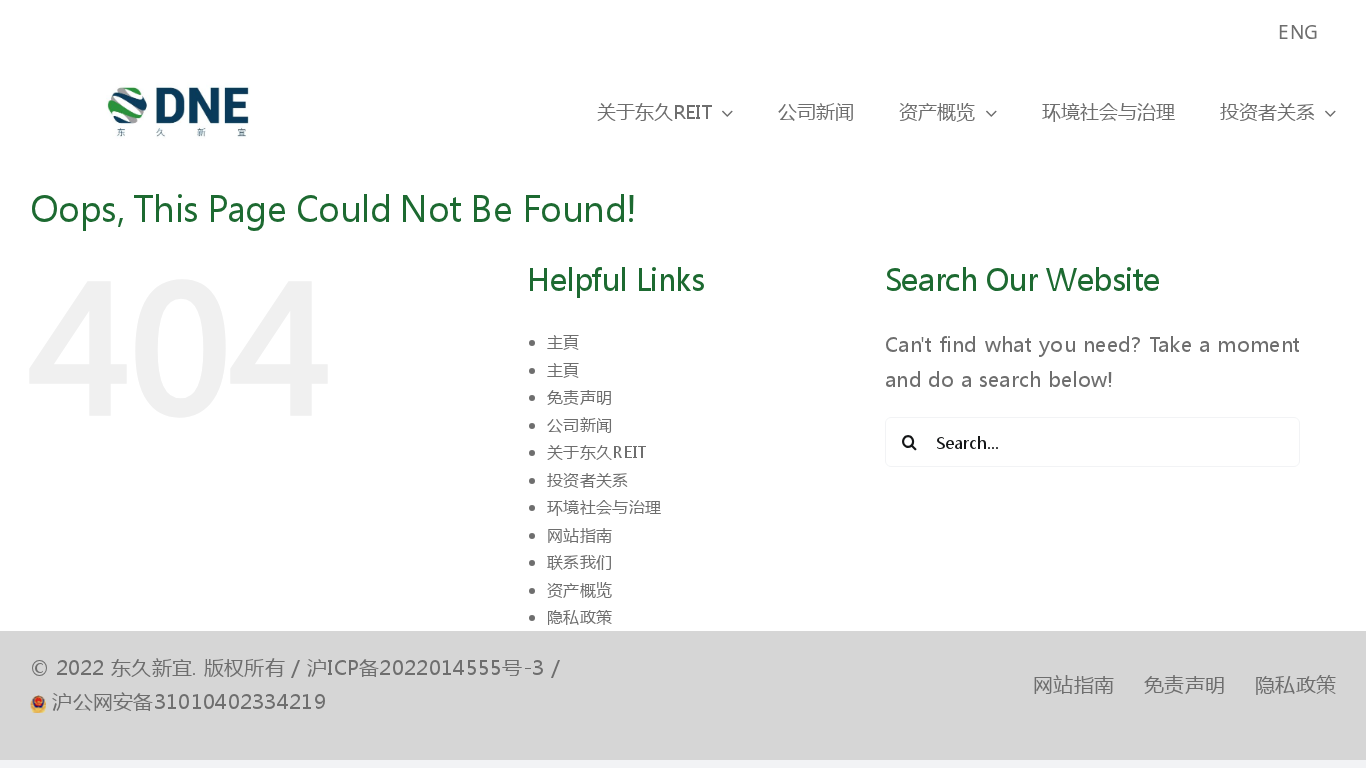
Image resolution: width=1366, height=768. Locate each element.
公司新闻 (579, 424)
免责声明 (579, 396)
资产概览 (579, 589)
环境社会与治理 (604, 506)
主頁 (563, 341)
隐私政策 (579, 616)
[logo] (178, 73)
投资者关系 (588, 479)
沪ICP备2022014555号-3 (425, 667)
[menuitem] (1299, 32)
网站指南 (579, 534)
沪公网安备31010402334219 (189, 701)
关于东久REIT (596, 451)
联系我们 (579, 561)
